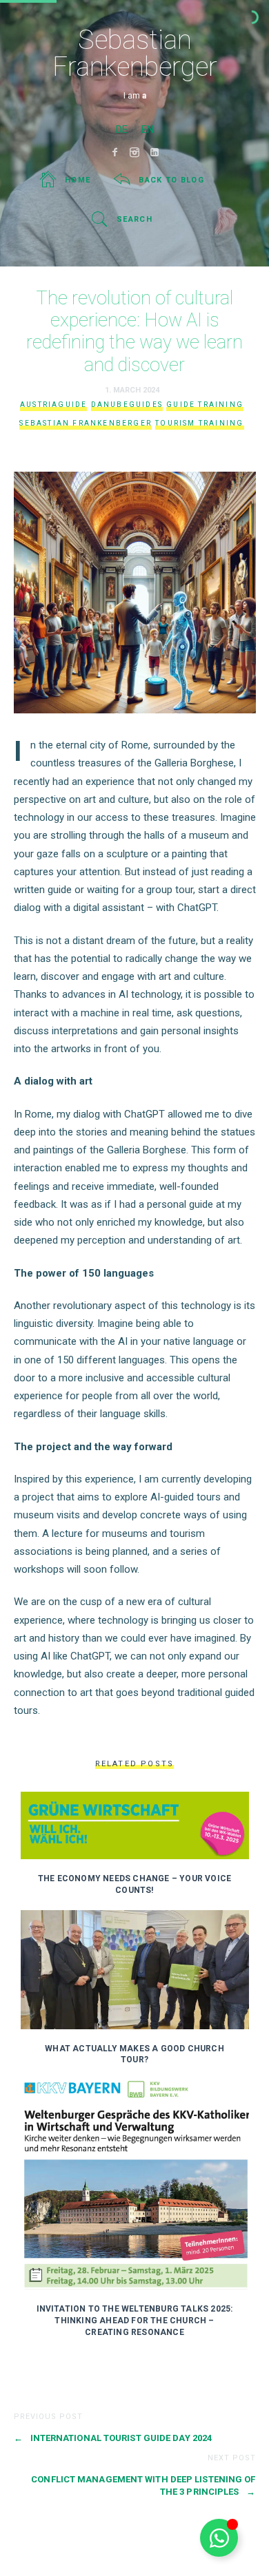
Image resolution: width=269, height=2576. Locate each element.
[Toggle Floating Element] (219, 2538)
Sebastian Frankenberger (86, 423)
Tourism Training (199, 423)
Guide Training (205, 405)
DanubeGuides (127, 405)
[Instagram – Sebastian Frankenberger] (135, 152)
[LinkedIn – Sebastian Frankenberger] (155, 152)
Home (78, 180)
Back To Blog (171, 180)
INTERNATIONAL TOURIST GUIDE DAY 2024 (113, 2438)
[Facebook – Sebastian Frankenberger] (115, 152)
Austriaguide (53, 405)
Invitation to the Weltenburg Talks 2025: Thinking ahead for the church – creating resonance (135, 2321)
